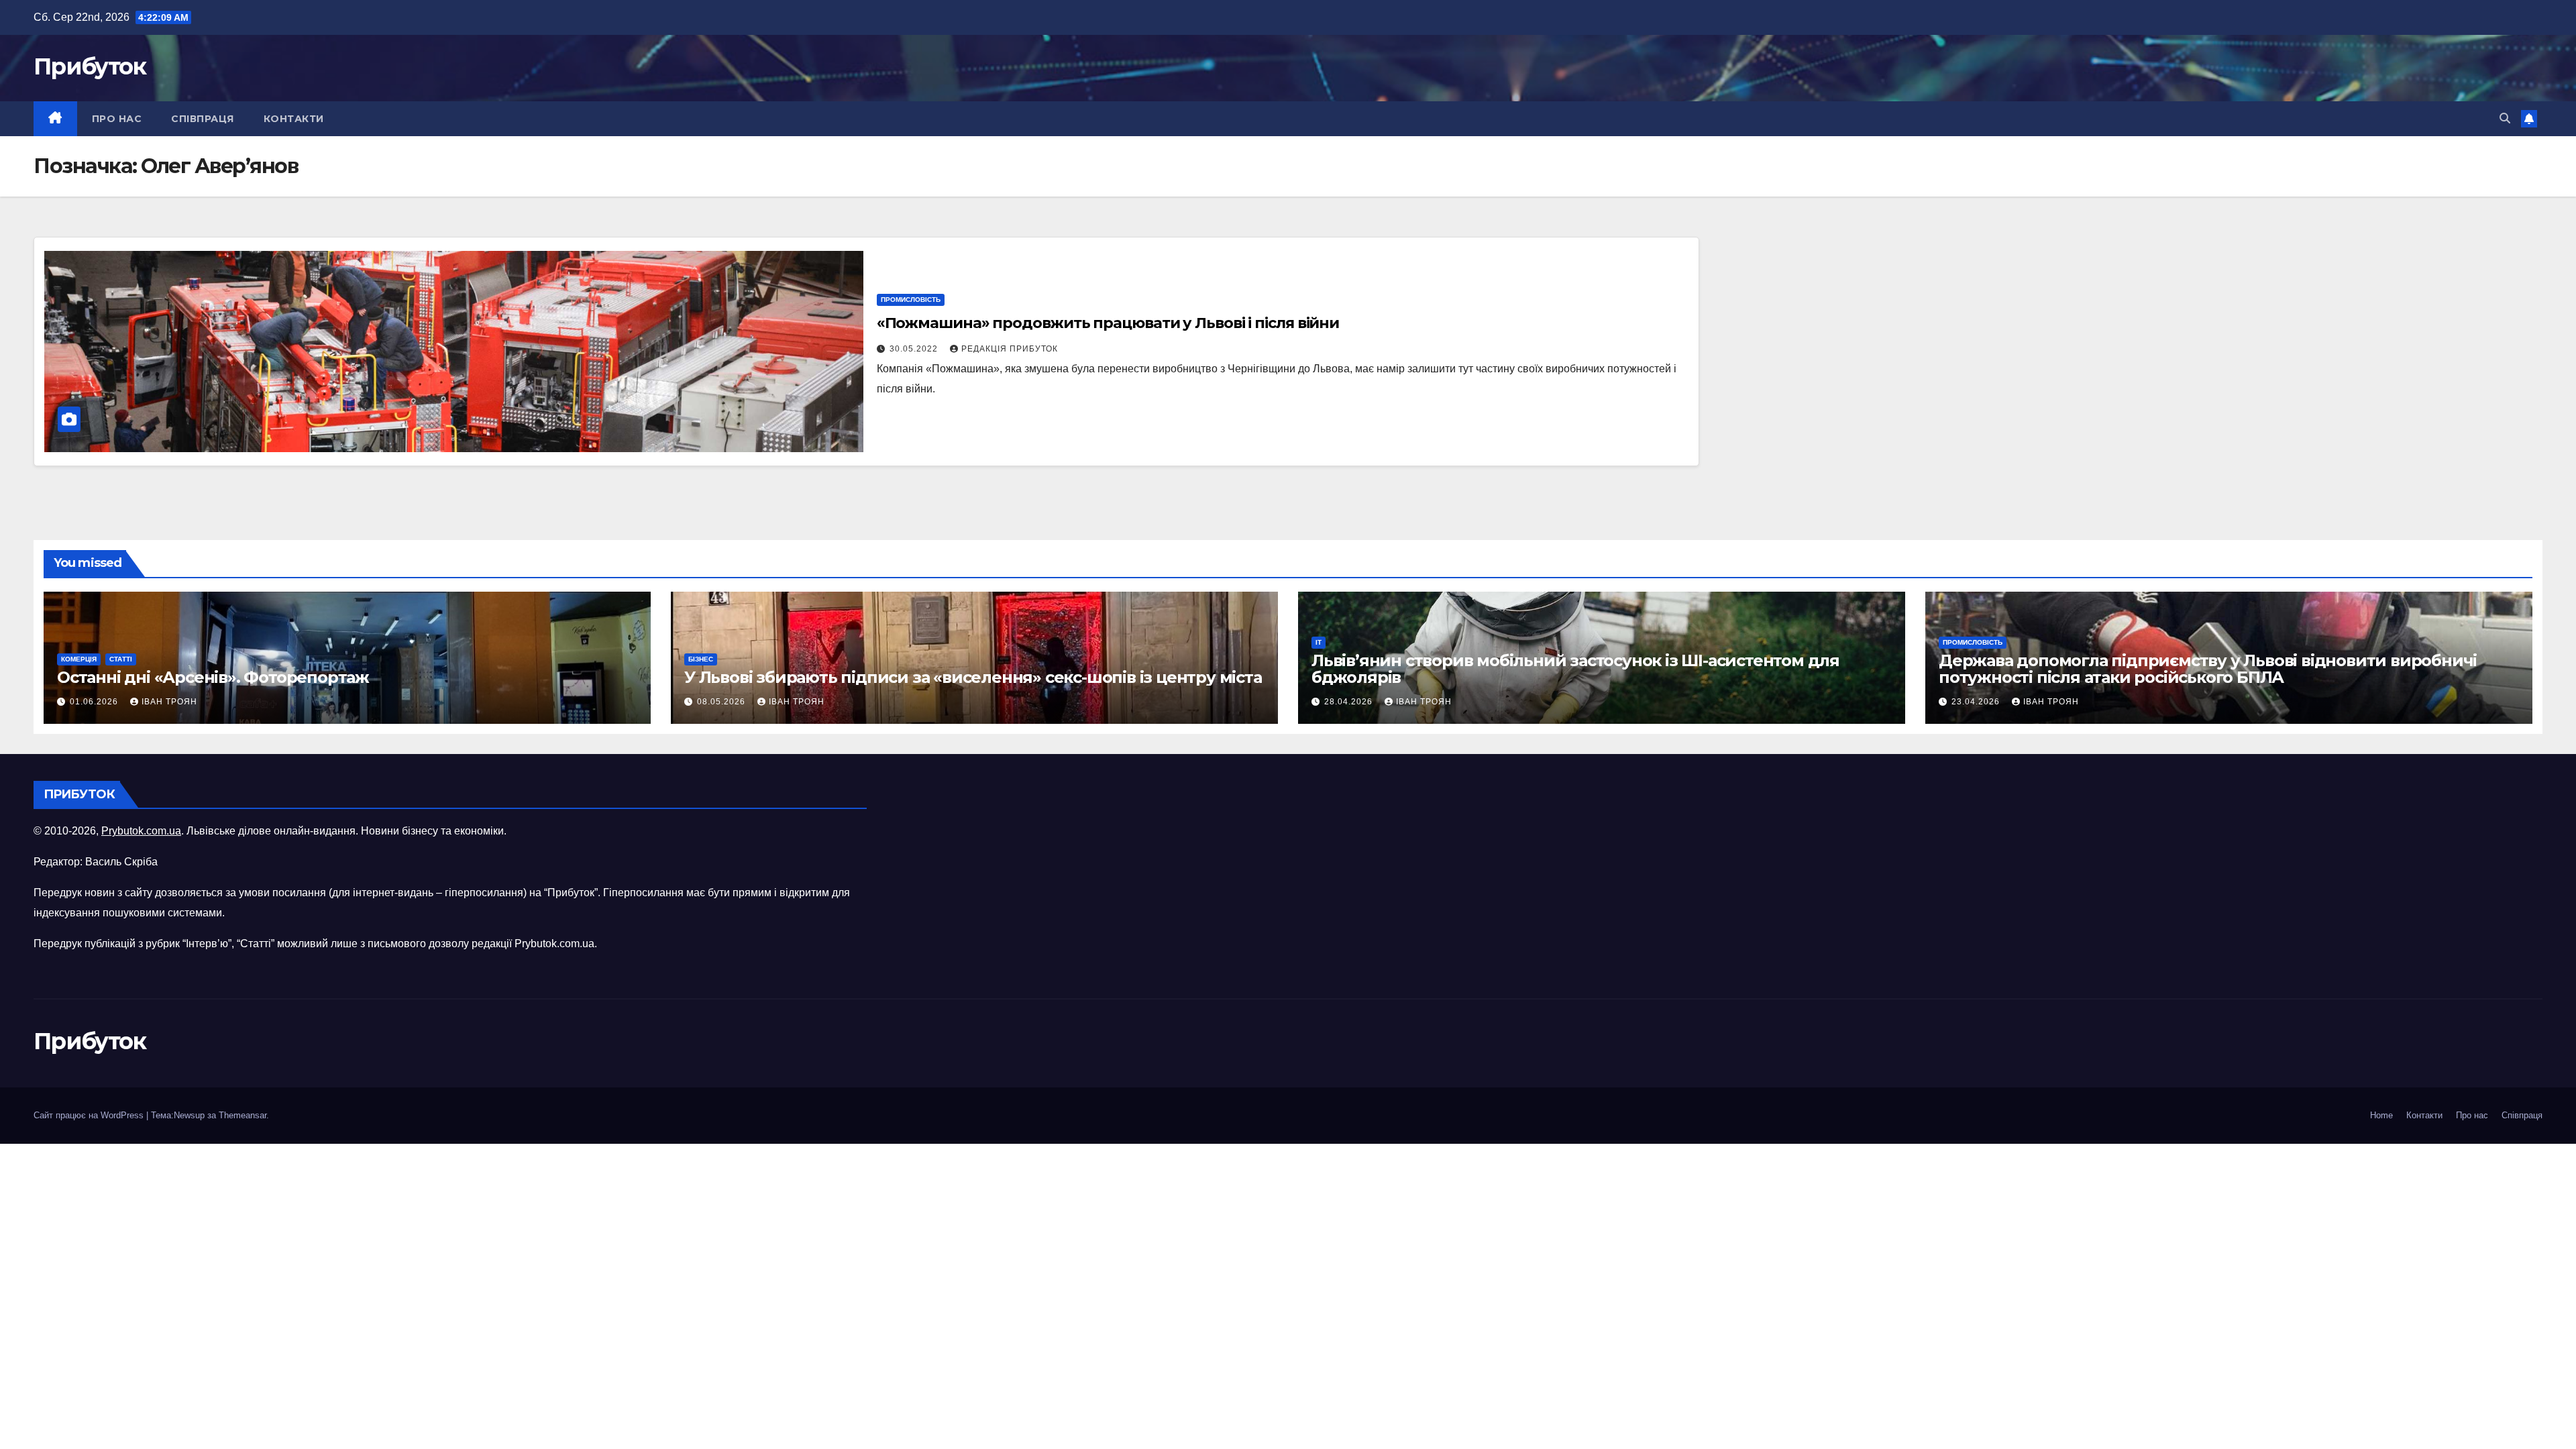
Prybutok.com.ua (141, 831)
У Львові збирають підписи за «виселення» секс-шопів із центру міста (973, 677)
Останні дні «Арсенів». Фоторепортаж (213, 677)
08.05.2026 (722, 702)
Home (2381, 1115)
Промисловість (911, 300)
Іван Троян (169, 702)
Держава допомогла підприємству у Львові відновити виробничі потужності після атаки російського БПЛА (2208, 669)
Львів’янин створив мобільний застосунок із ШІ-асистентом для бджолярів (1575, 669)
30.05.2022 (915, 349)
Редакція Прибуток (1010, 349)
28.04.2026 (1350, 702)
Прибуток (90, 66)
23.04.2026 (1977, 702)
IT (1319, 642)
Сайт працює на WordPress (90, 1115)
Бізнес (701, 659)
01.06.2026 (95, 702)
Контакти (294, 119)
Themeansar (243, 1115)
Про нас (117, 119)
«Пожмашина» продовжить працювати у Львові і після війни (1108, 323)
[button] (2505, 118)
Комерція (79, 659)
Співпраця (203, 119)
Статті (121, 659)
